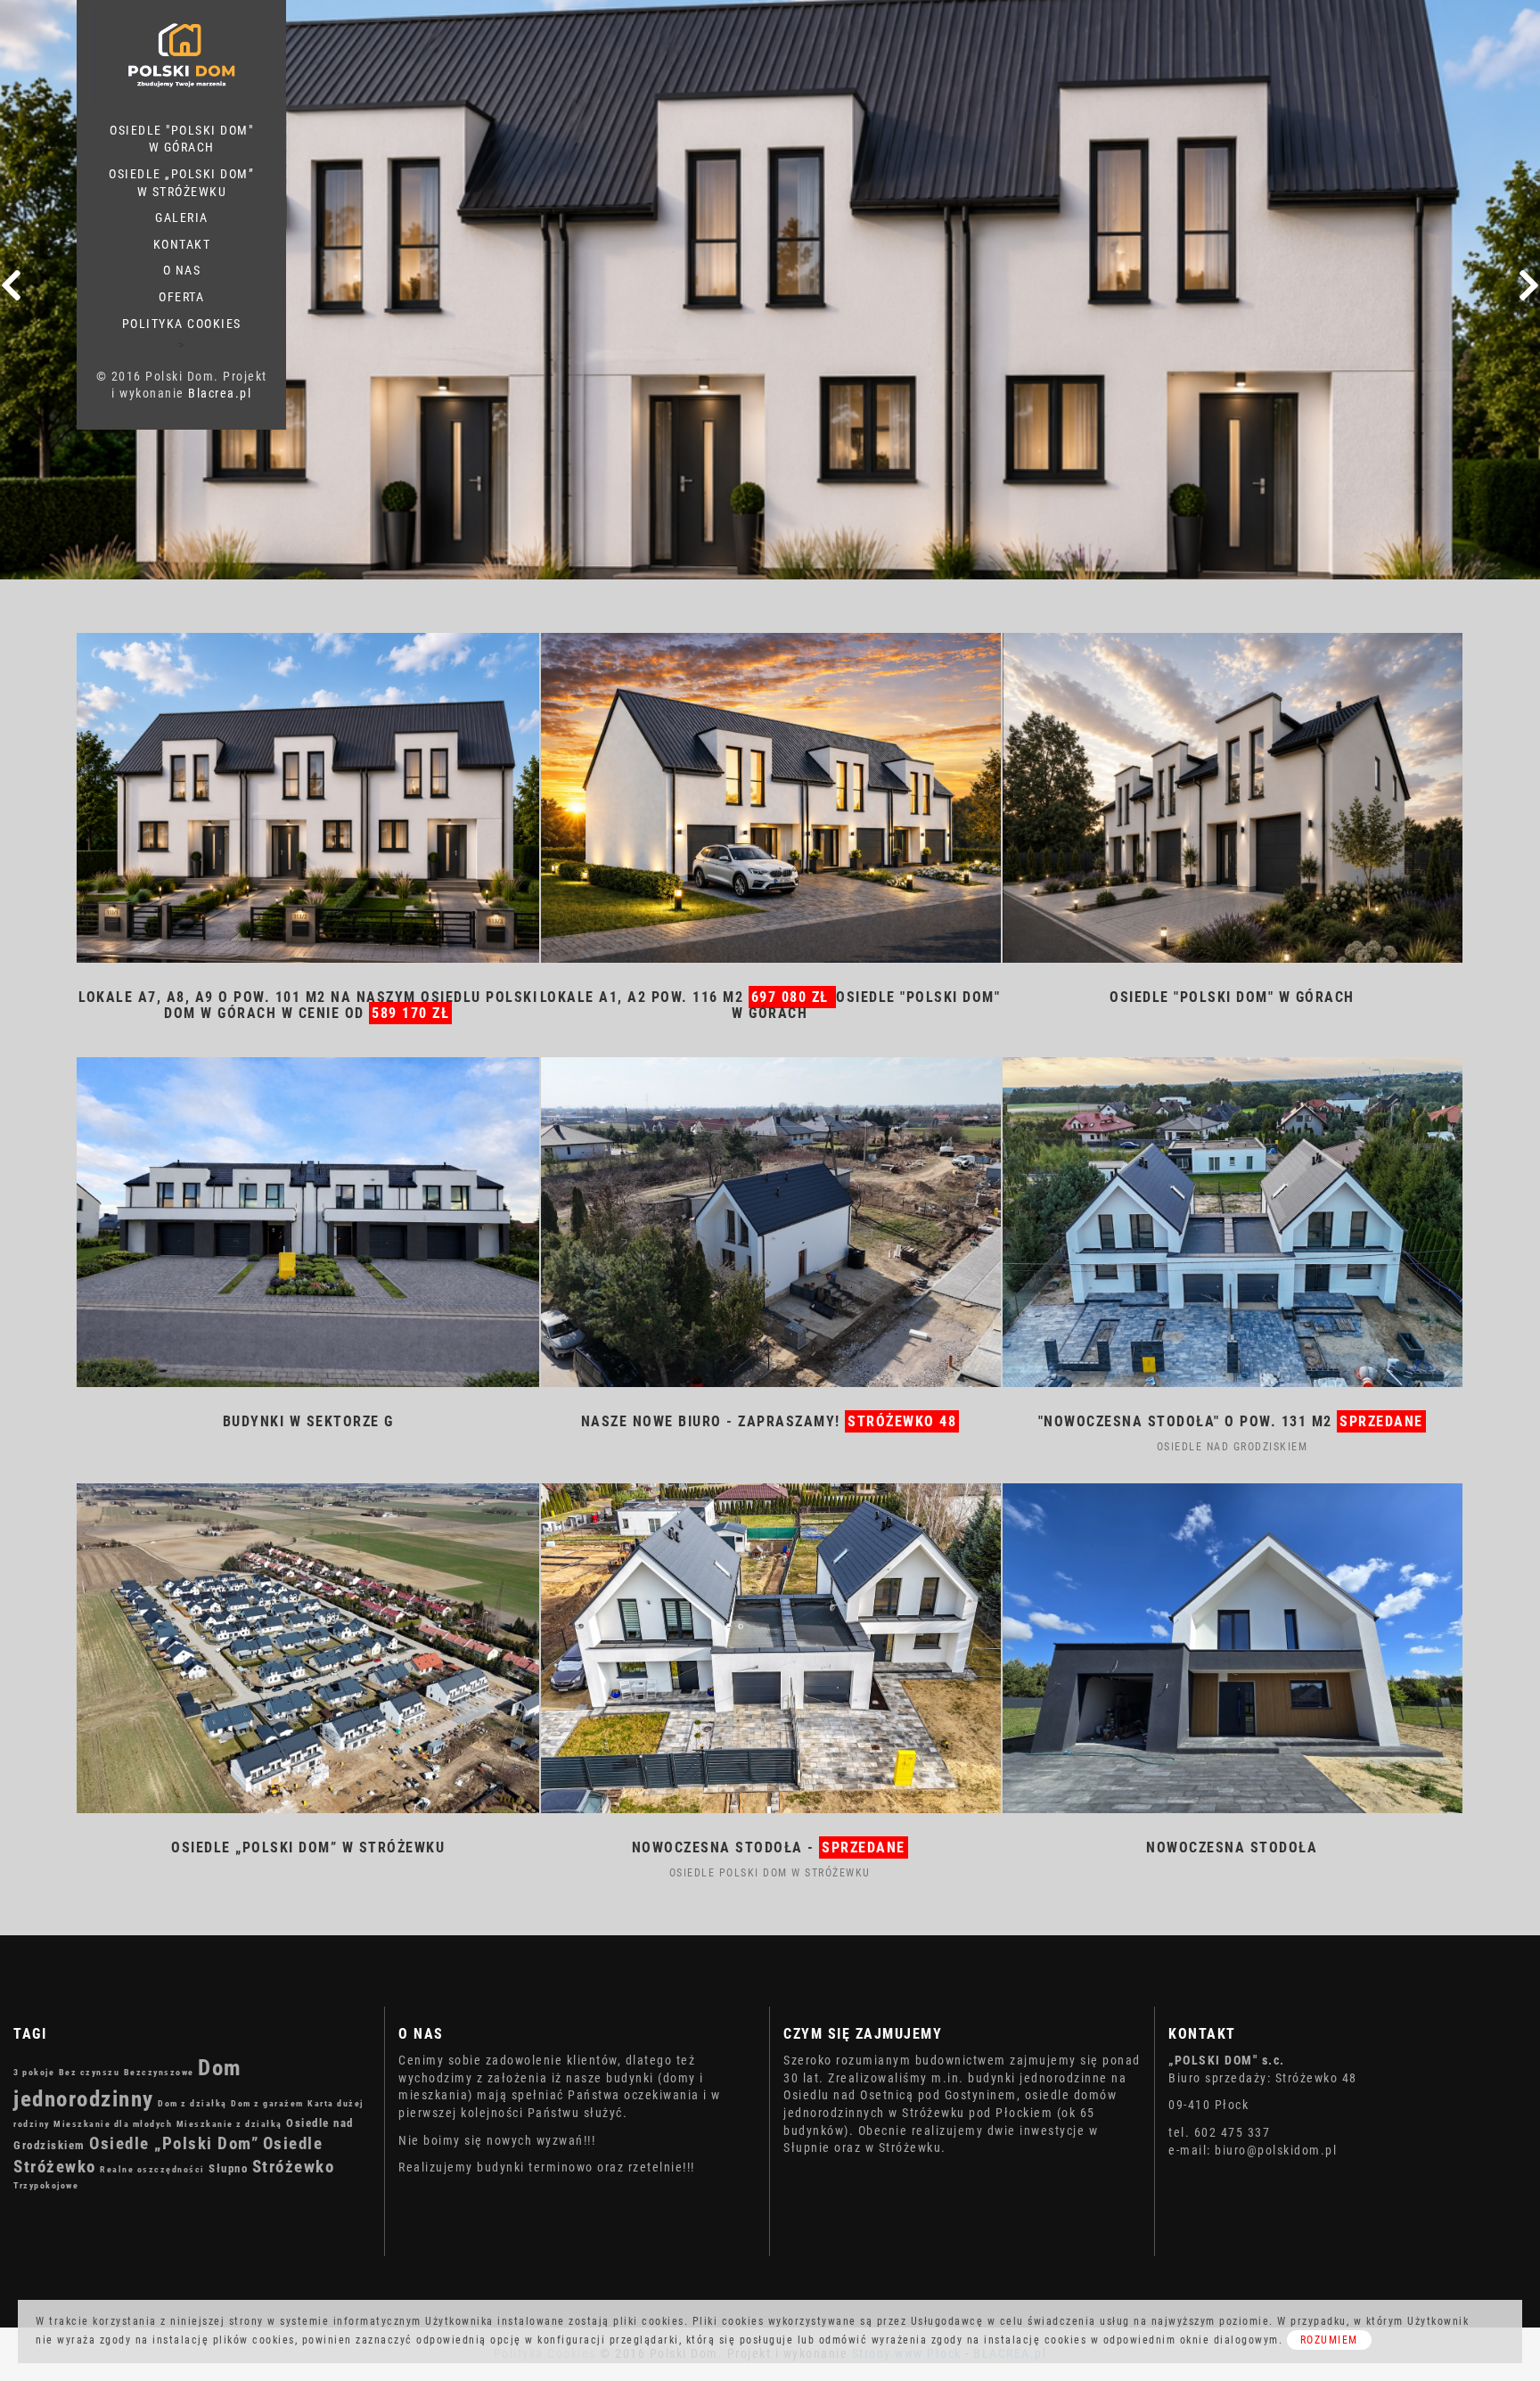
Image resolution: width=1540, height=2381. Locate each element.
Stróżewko (294, 2167)
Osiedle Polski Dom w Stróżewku (770, 1873)
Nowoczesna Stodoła (1232, 1847)
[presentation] (11, 285)
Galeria (182, 218)
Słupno (228, 2168)
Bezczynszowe (159, 2072)
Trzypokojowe (46, 2185)
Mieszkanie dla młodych (113, 2124)
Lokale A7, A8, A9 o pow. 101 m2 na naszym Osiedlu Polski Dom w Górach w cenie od (308, 1005)
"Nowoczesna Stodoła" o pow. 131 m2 (1231, 1421)
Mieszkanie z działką (229, 2124)
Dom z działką (192, 2103)
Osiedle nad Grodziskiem (1233, 1447)
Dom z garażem (267, 2103)
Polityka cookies (182, 324)
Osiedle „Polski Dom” (174, 2143)
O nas (182, 270)
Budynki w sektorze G (308, 1421)
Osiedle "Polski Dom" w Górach (181, 139)
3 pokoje (34, 2072)
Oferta (181, 297)
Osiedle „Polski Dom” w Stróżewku (181, 183)
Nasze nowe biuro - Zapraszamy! (769, 1421)
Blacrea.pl (220, 393)
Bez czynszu (90, 2072)
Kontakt (182, 244)
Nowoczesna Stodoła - (769, 1847)
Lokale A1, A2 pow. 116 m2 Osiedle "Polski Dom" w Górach (770, 1005)
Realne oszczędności (152, 2169)
